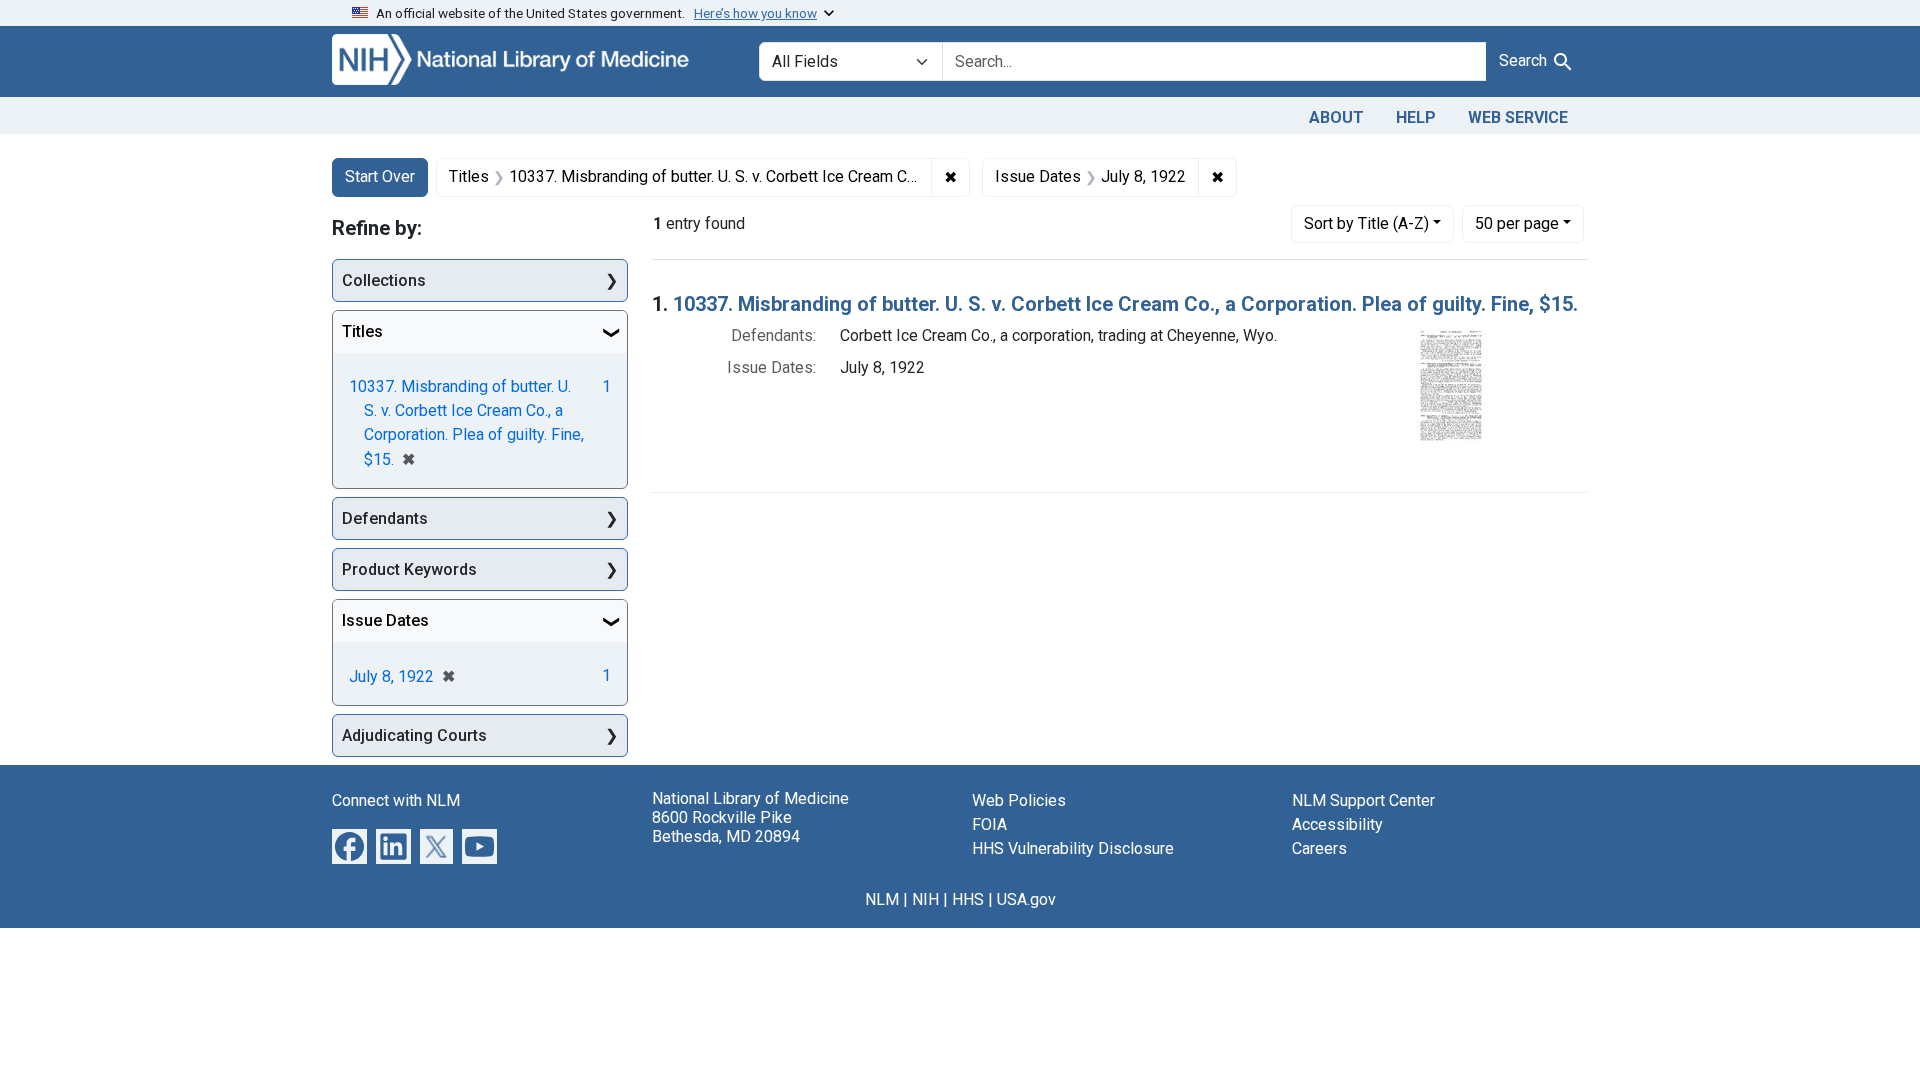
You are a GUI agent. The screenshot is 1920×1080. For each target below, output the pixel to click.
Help (1416, 117)
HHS (968, 899)
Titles (362, 331)
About (1336, 117)
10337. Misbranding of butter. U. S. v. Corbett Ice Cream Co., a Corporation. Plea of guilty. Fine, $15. (1125, 304)
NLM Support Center (1363, 800)
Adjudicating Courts (414, 735)
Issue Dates (385, 620)
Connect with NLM (396, 800)
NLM (882, 899)
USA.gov (1026, 899)
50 (1517, 223)
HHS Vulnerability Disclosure (1073, 848)
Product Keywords (409, 569)
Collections (384, 280)
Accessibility (1337, 824)
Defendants (385, 518)
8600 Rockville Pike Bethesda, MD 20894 (726, 827)
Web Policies (1019, 800)
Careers (1319, 848)
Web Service (1518, 117)
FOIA (989, 824)
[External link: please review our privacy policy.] (349, 845)
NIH (925, 899)
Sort (1366, 223)
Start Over (380, 176)
